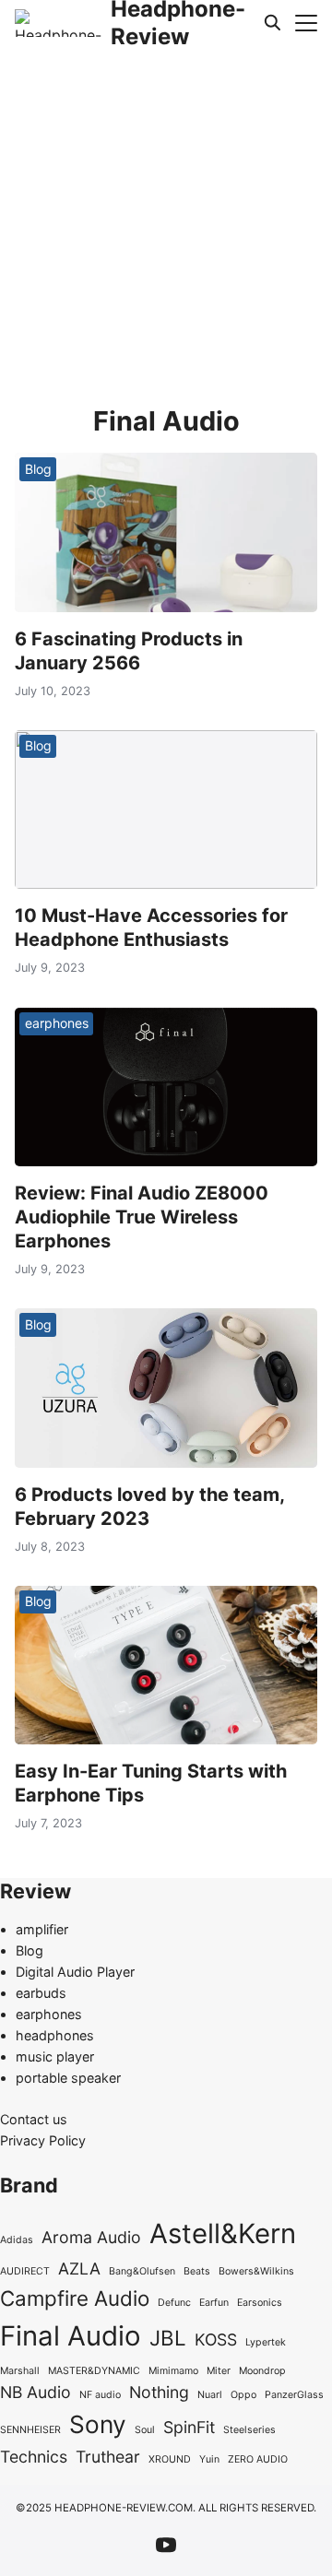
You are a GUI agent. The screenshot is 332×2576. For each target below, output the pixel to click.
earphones (57, 1023)
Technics (34, 2457)
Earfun (214, 2303)
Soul (145, 2430)
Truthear (108, 2457)
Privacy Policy (43, 2140)
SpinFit (189, 2427)
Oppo (243, 2395)
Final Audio (71, 2336)
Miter (219, 2371)
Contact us (34, 2119)
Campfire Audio (75, 2298)
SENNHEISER (30, 2430)
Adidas (17, 2240)
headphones (55, 2035)
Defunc (174, 2303)
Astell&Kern (223, 2233)
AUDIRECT (25, 2271)
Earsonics (260, 2303)
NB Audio (36, 2392)
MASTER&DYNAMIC (94, 2371)
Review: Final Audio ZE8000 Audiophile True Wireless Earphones (142, 1217)
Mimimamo (173, 2371)
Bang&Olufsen (142, 2271)
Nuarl (210, 2395)
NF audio (100, 2395)
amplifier (42, 1929)
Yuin (209, 2459)
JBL (168, 2338)
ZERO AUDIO (258, 2459)
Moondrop (262, 2371)
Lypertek (266, 2342)
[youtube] (166, 2545)
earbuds (41, 1993)
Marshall (20, 2371)
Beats (197, 2271)
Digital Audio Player (75, 1972)
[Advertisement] (166, 221)
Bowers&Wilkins (256, 2271)
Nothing (159, 2392)
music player (55, 2056)
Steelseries (249, 2430)
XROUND (170, 2459)
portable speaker (68, 2078)
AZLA (79, 2269)
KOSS (216, 2340)
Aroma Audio (91, 2237)
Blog (38, 469)
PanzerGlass (294, 2395)
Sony (98, 2424)
